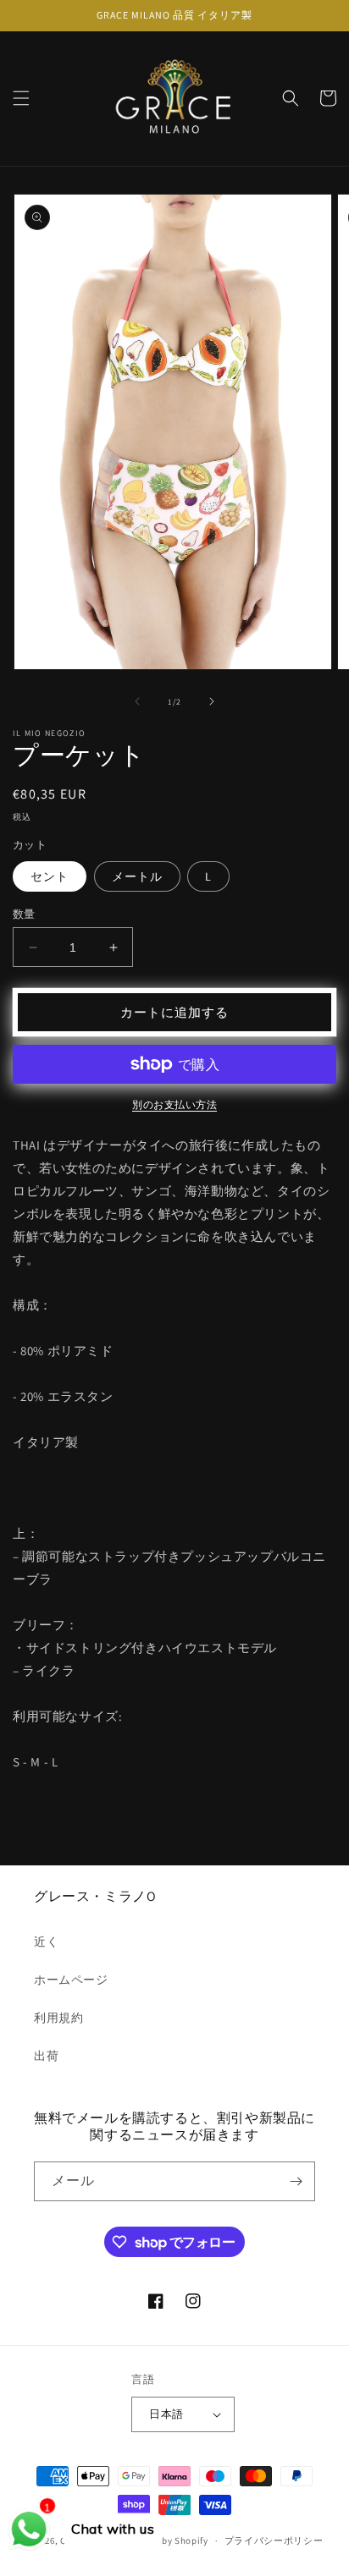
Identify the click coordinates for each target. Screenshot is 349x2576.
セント (50, 876)
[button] (21, 98)
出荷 (46, 2056)
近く (46, 1942)
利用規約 (58, 2018)
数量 (24, 914)
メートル (137, 876)
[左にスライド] (137, 701)
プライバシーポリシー (274, 2540)
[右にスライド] (212, 701)
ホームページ (71, 1980)
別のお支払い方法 (174, 1104)
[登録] (296, 2181)
